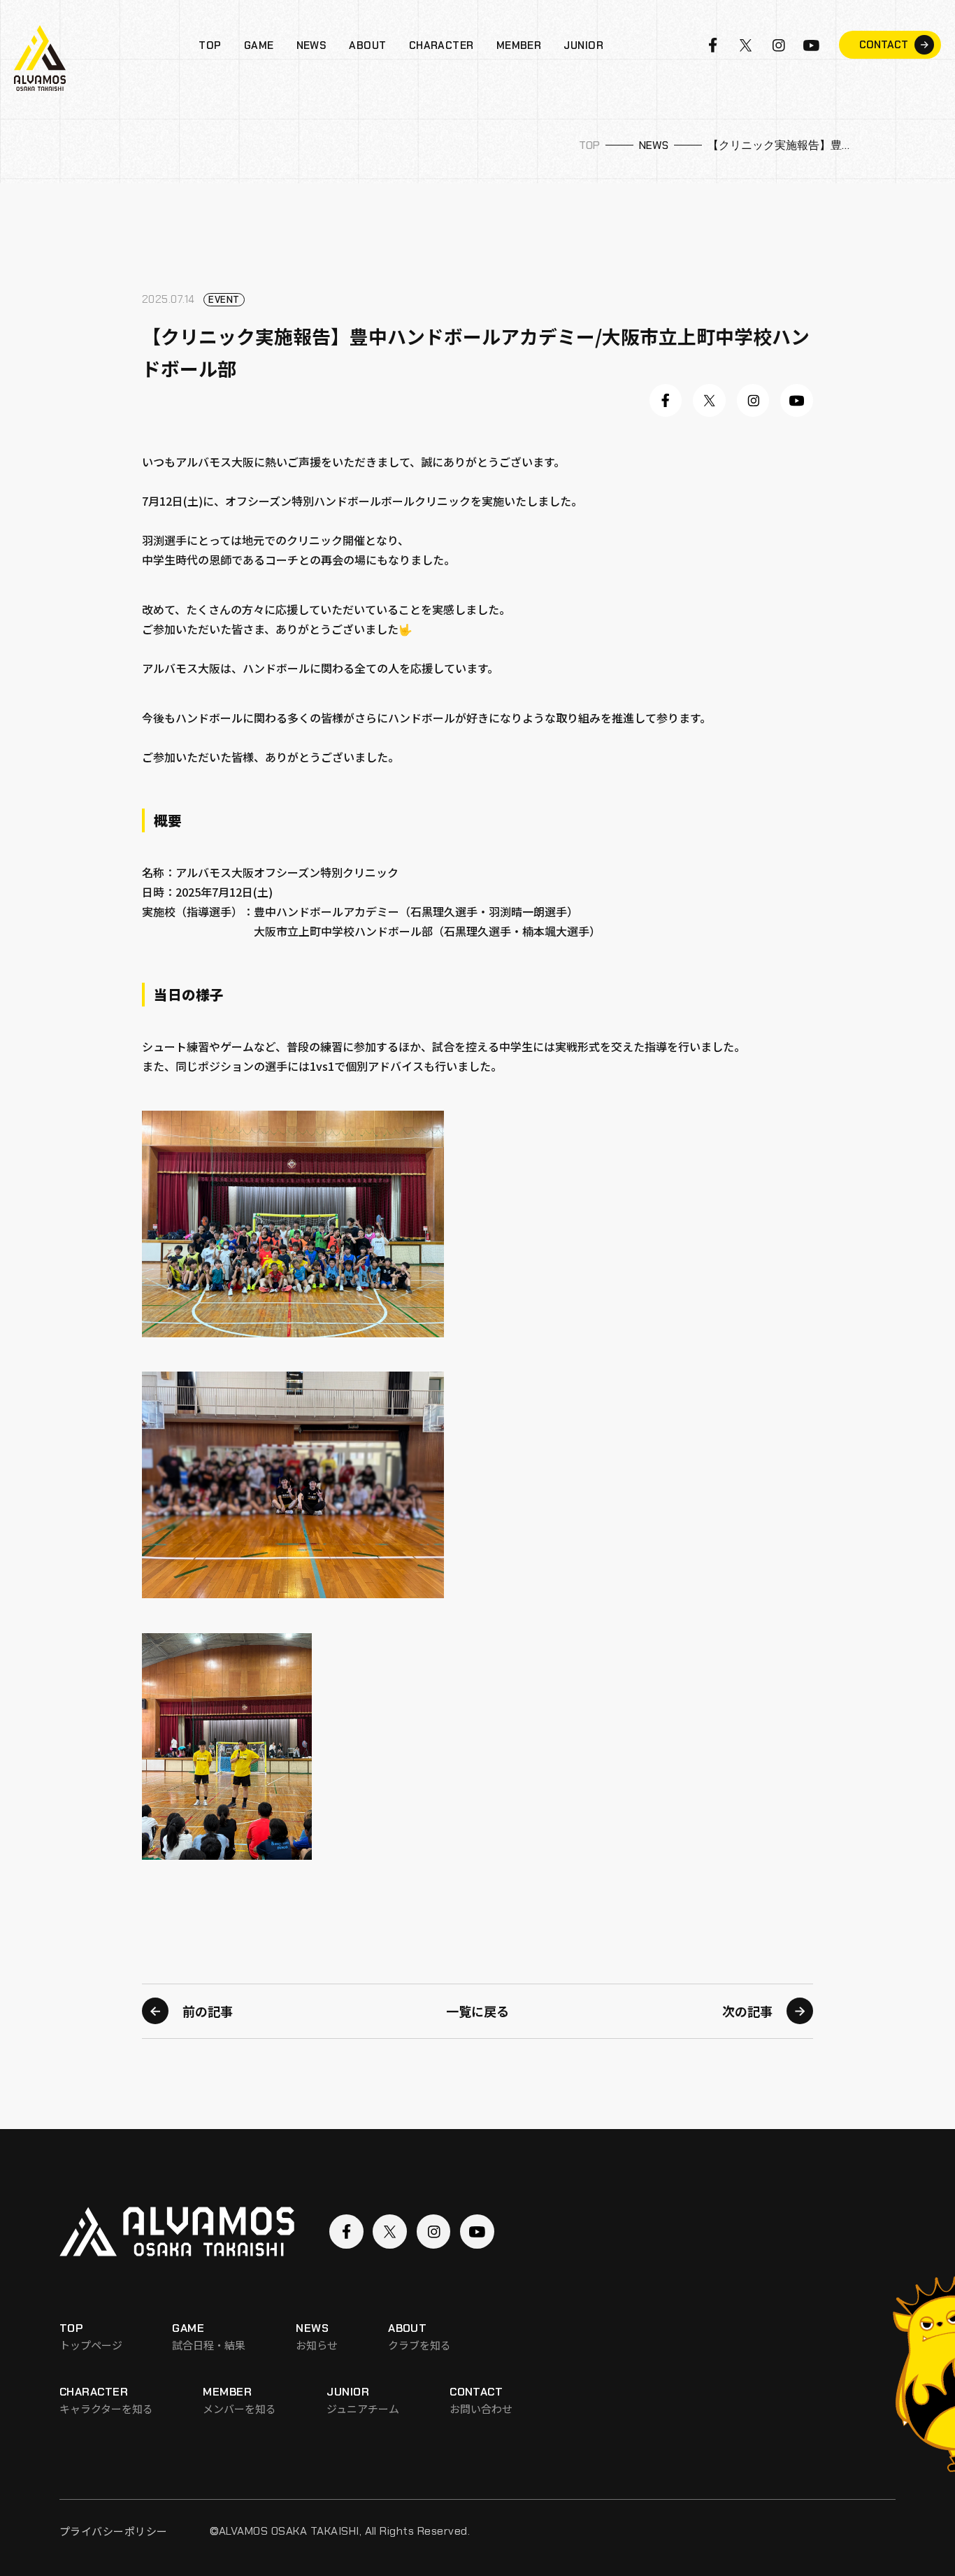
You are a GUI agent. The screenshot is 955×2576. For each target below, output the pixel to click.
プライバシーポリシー (114, 2531)
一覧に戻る (477, 2012)
